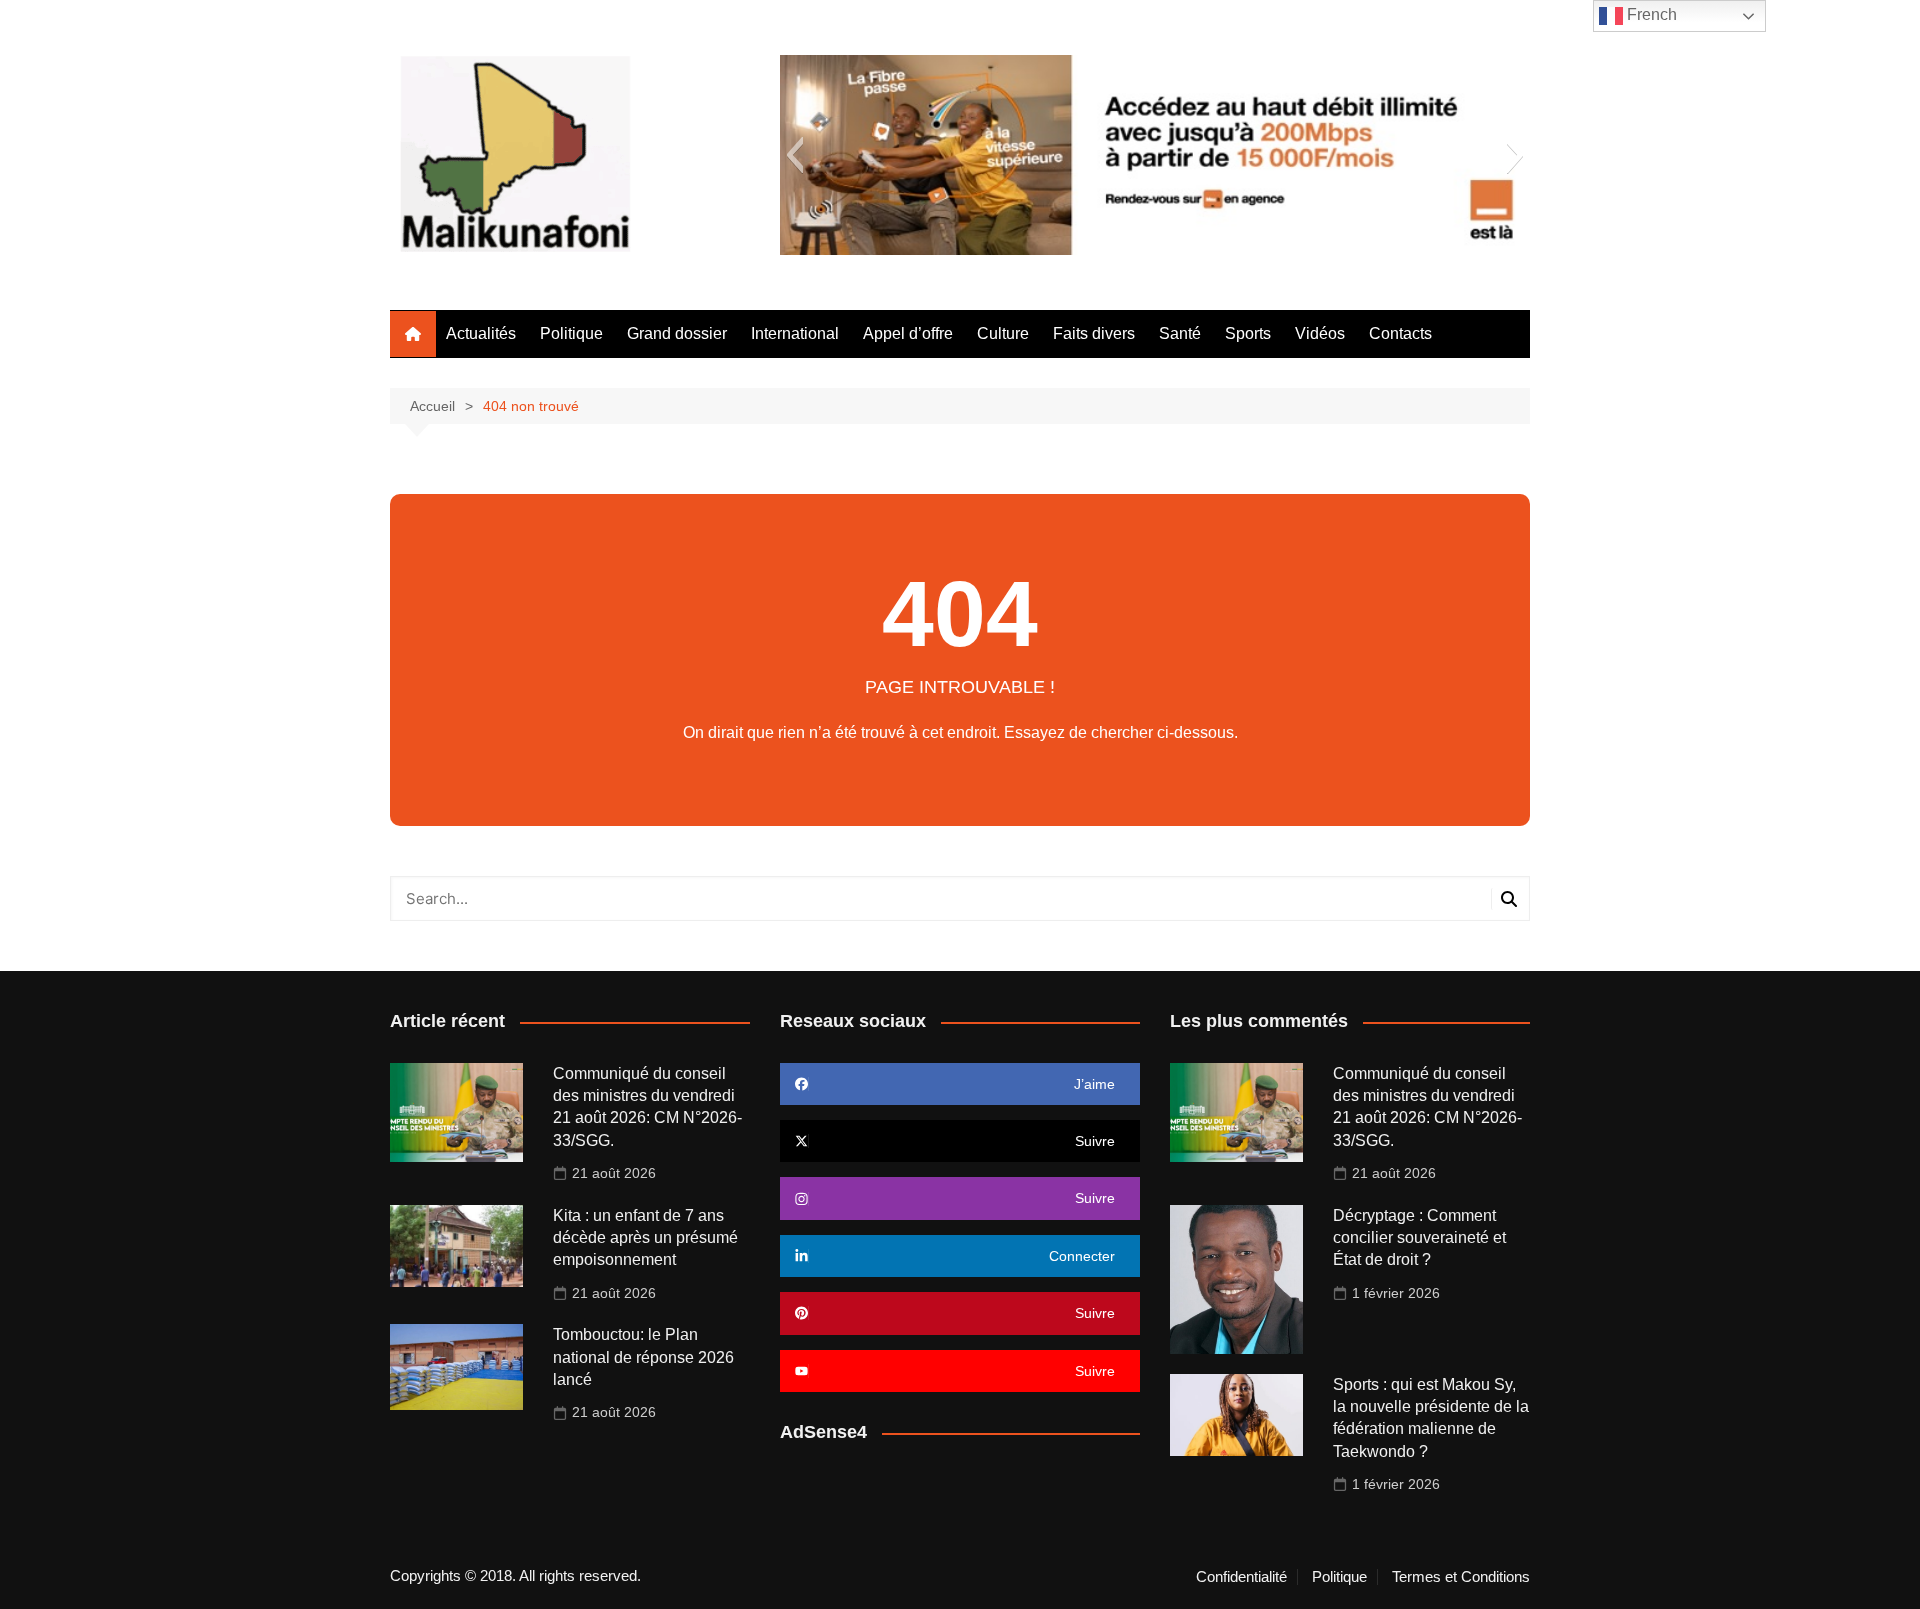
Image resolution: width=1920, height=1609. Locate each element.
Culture (1003, 333)
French (1650, 14)
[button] (794, 155)
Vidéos (1320, 333)
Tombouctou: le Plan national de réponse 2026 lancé (643, 1357)
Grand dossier (677, 333)
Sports (1248, 333)
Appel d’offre (908, 333)
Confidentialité (1241, 1577)
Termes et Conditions (1461, 1577)
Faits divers (1094, 333)
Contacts (1400, 333)
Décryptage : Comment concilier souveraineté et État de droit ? (1419, 1238)
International (795, 333)
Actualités (481, 333)
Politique (571, 333)
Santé (1180, 333)
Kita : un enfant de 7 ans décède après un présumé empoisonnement (645, 1238)
